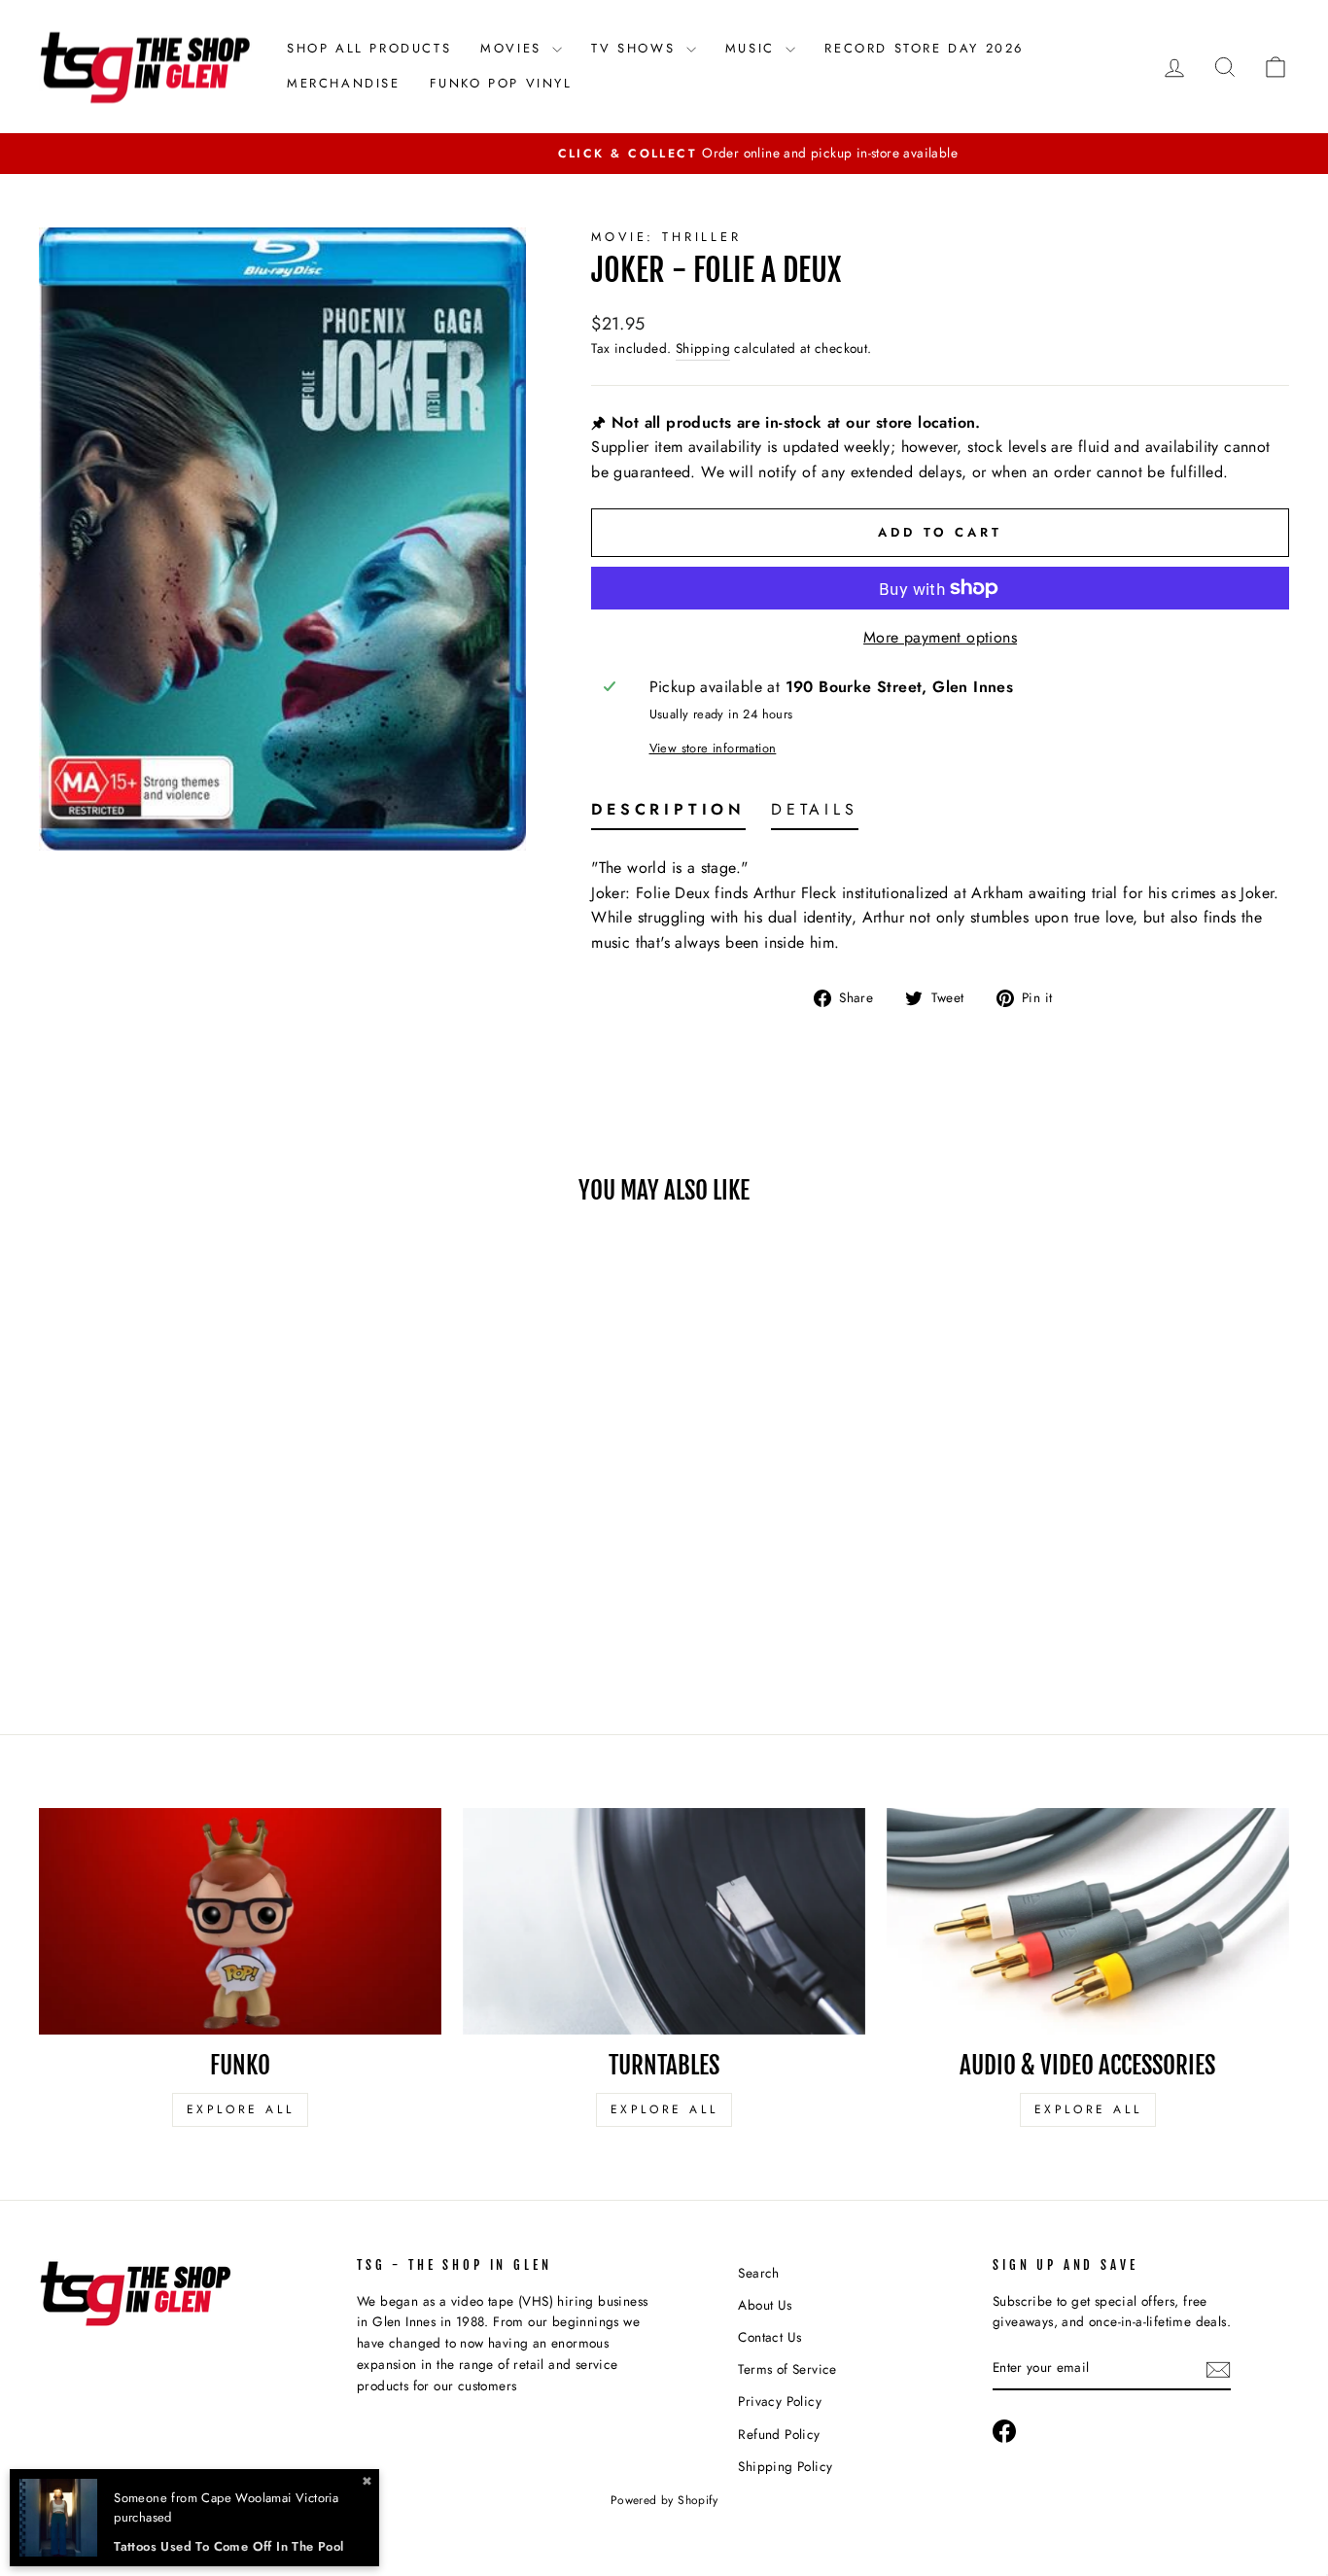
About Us (765, 2305)
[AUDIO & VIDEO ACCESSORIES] (1088, 1921)
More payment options (940, 637)
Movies (514, 48)
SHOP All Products (369, 48)
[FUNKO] (240, 1921)
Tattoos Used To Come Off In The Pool (228, 2546)
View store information (713, 748)
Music (753, 48)
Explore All (241, 2109)
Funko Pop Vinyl (501, 83)
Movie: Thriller (666, 237)
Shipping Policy (785, 2466)
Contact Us (769, 2337)
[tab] (668, 814)
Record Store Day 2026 (924, 48)
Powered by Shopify (664, 2500)
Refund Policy (779, 2434)
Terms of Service (787, 2369)
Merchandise (344, 83)
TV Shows (636, 48)
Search (758, 2273)
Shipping (703, 348)
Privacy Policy (780, 2401)
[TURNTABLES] (664, 1921)
